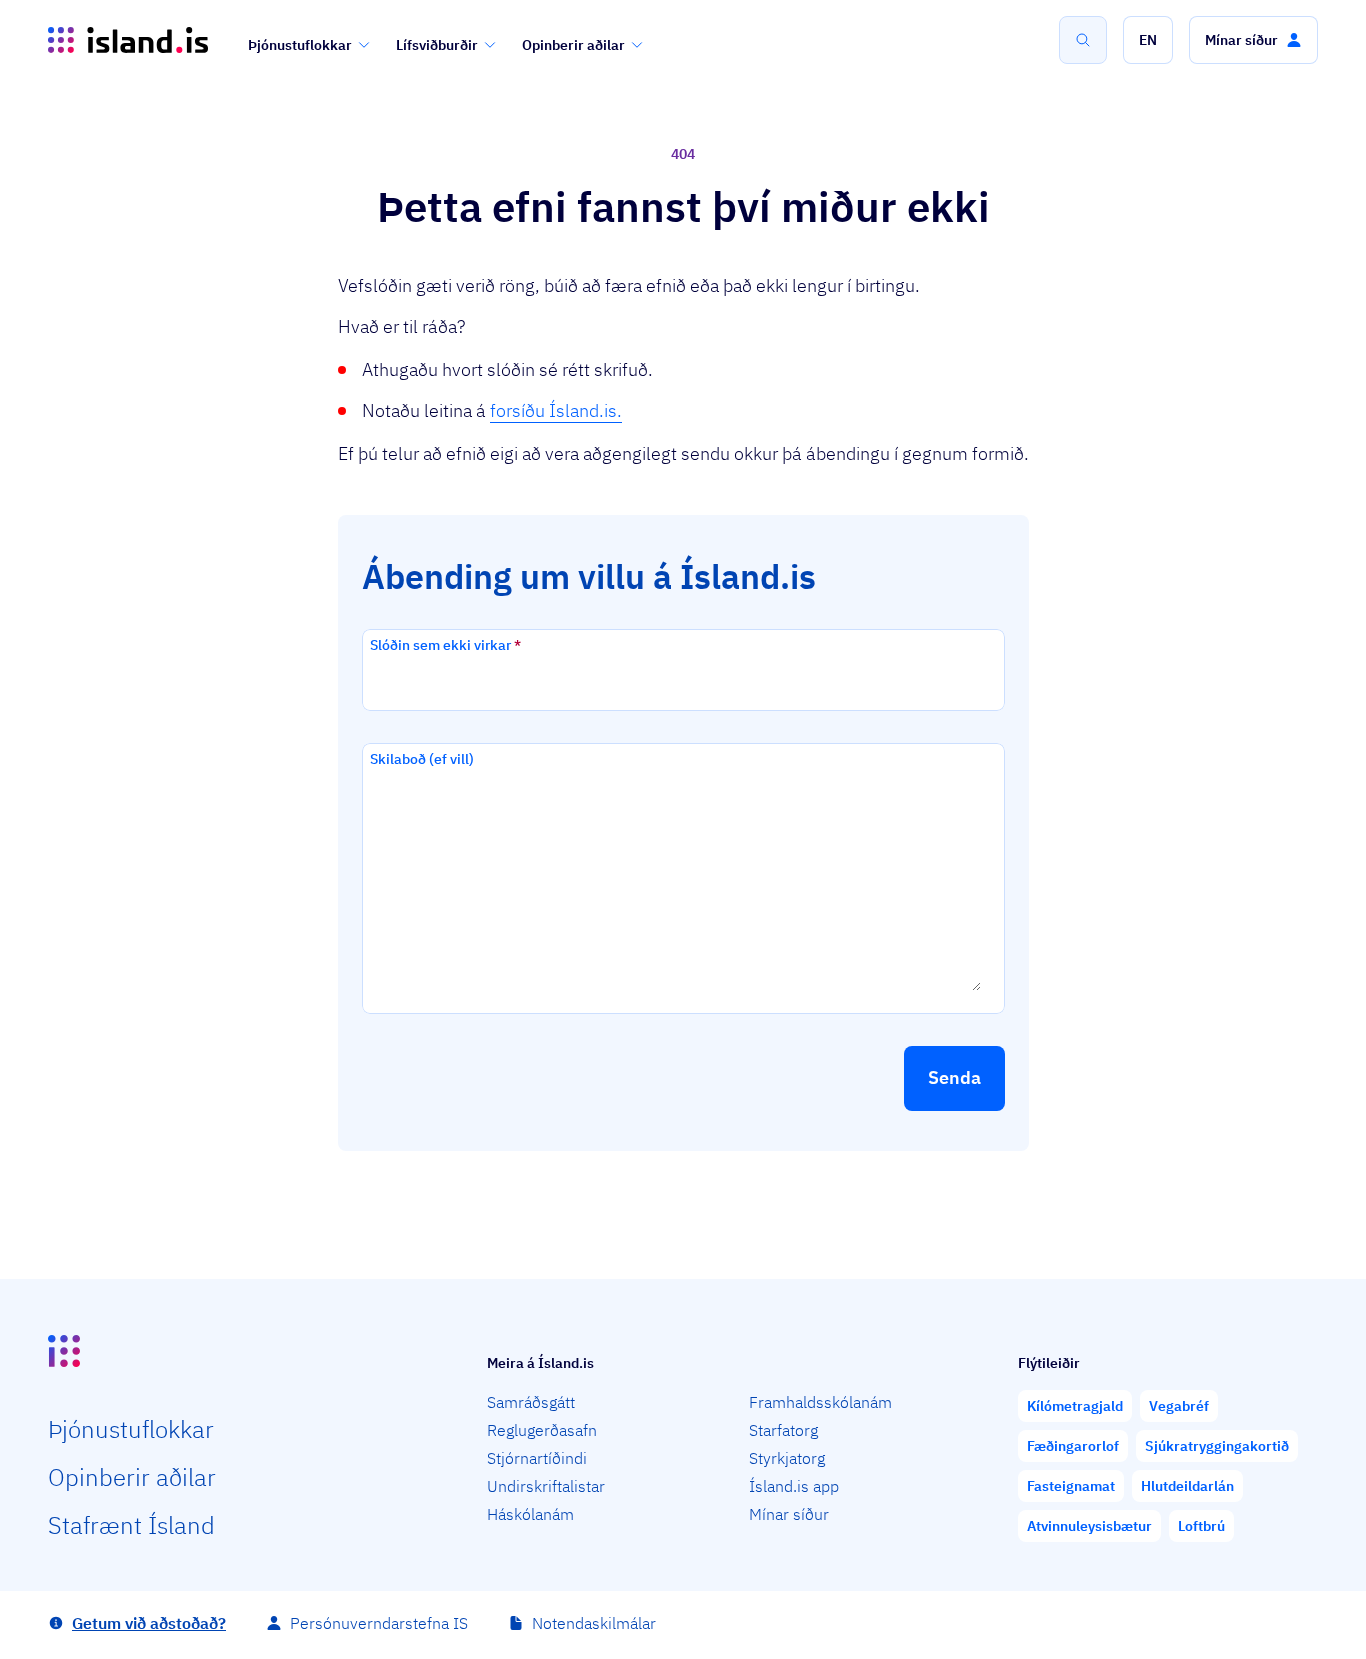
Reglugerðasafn (542, 1430)
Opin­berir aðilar (132, 1477)
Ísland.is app (794, 1486)
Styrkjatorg (787, 1458)
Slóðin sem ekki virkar (445, 645)
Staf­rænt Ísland (131, 1525)
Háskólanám (530, 1514)
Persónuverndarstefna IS (379, 1623)
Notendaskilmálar (594, 1623)
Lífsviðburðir (437, 45)
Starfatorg (783, 1430)
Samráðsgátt (531, 1402)
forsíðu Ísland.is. (556, 410)
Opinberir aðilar (573, 45)
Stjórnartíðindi (537, 1458)
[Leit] (1083, 40)
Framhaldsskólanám (820, 1402)
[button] (1148, 40)
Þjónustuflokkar (300, 45)
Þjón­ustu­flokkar (131, 1429)
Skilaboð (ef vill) (422, 759)
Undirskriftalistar (546, 1486)
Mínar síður (789, 1514)
